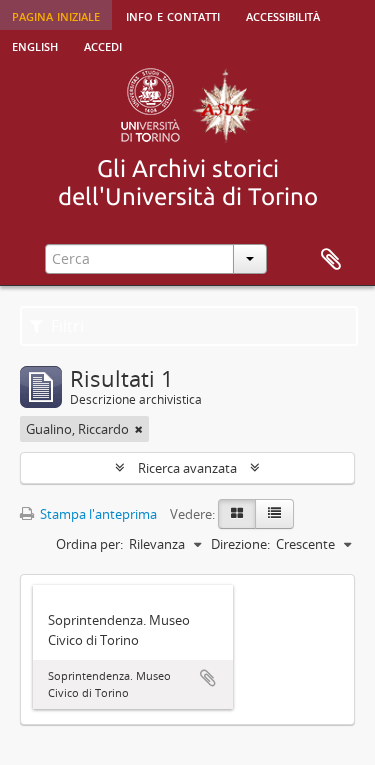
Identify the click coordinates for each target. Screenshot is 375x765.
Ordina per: (89, 544)
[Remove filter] (139, 429)
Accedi (103, 45)
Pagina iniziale (56, 15)
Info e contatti (173, 15)
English (35, 45)
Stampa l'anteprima (97, 514)
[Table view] (274, 514)
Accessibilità (283, 15)
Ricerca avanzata (187, 468)
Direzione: (240, 544)
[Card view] (237, 514)
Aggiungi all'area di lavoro (208, 678)
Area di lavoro (331, 260)
